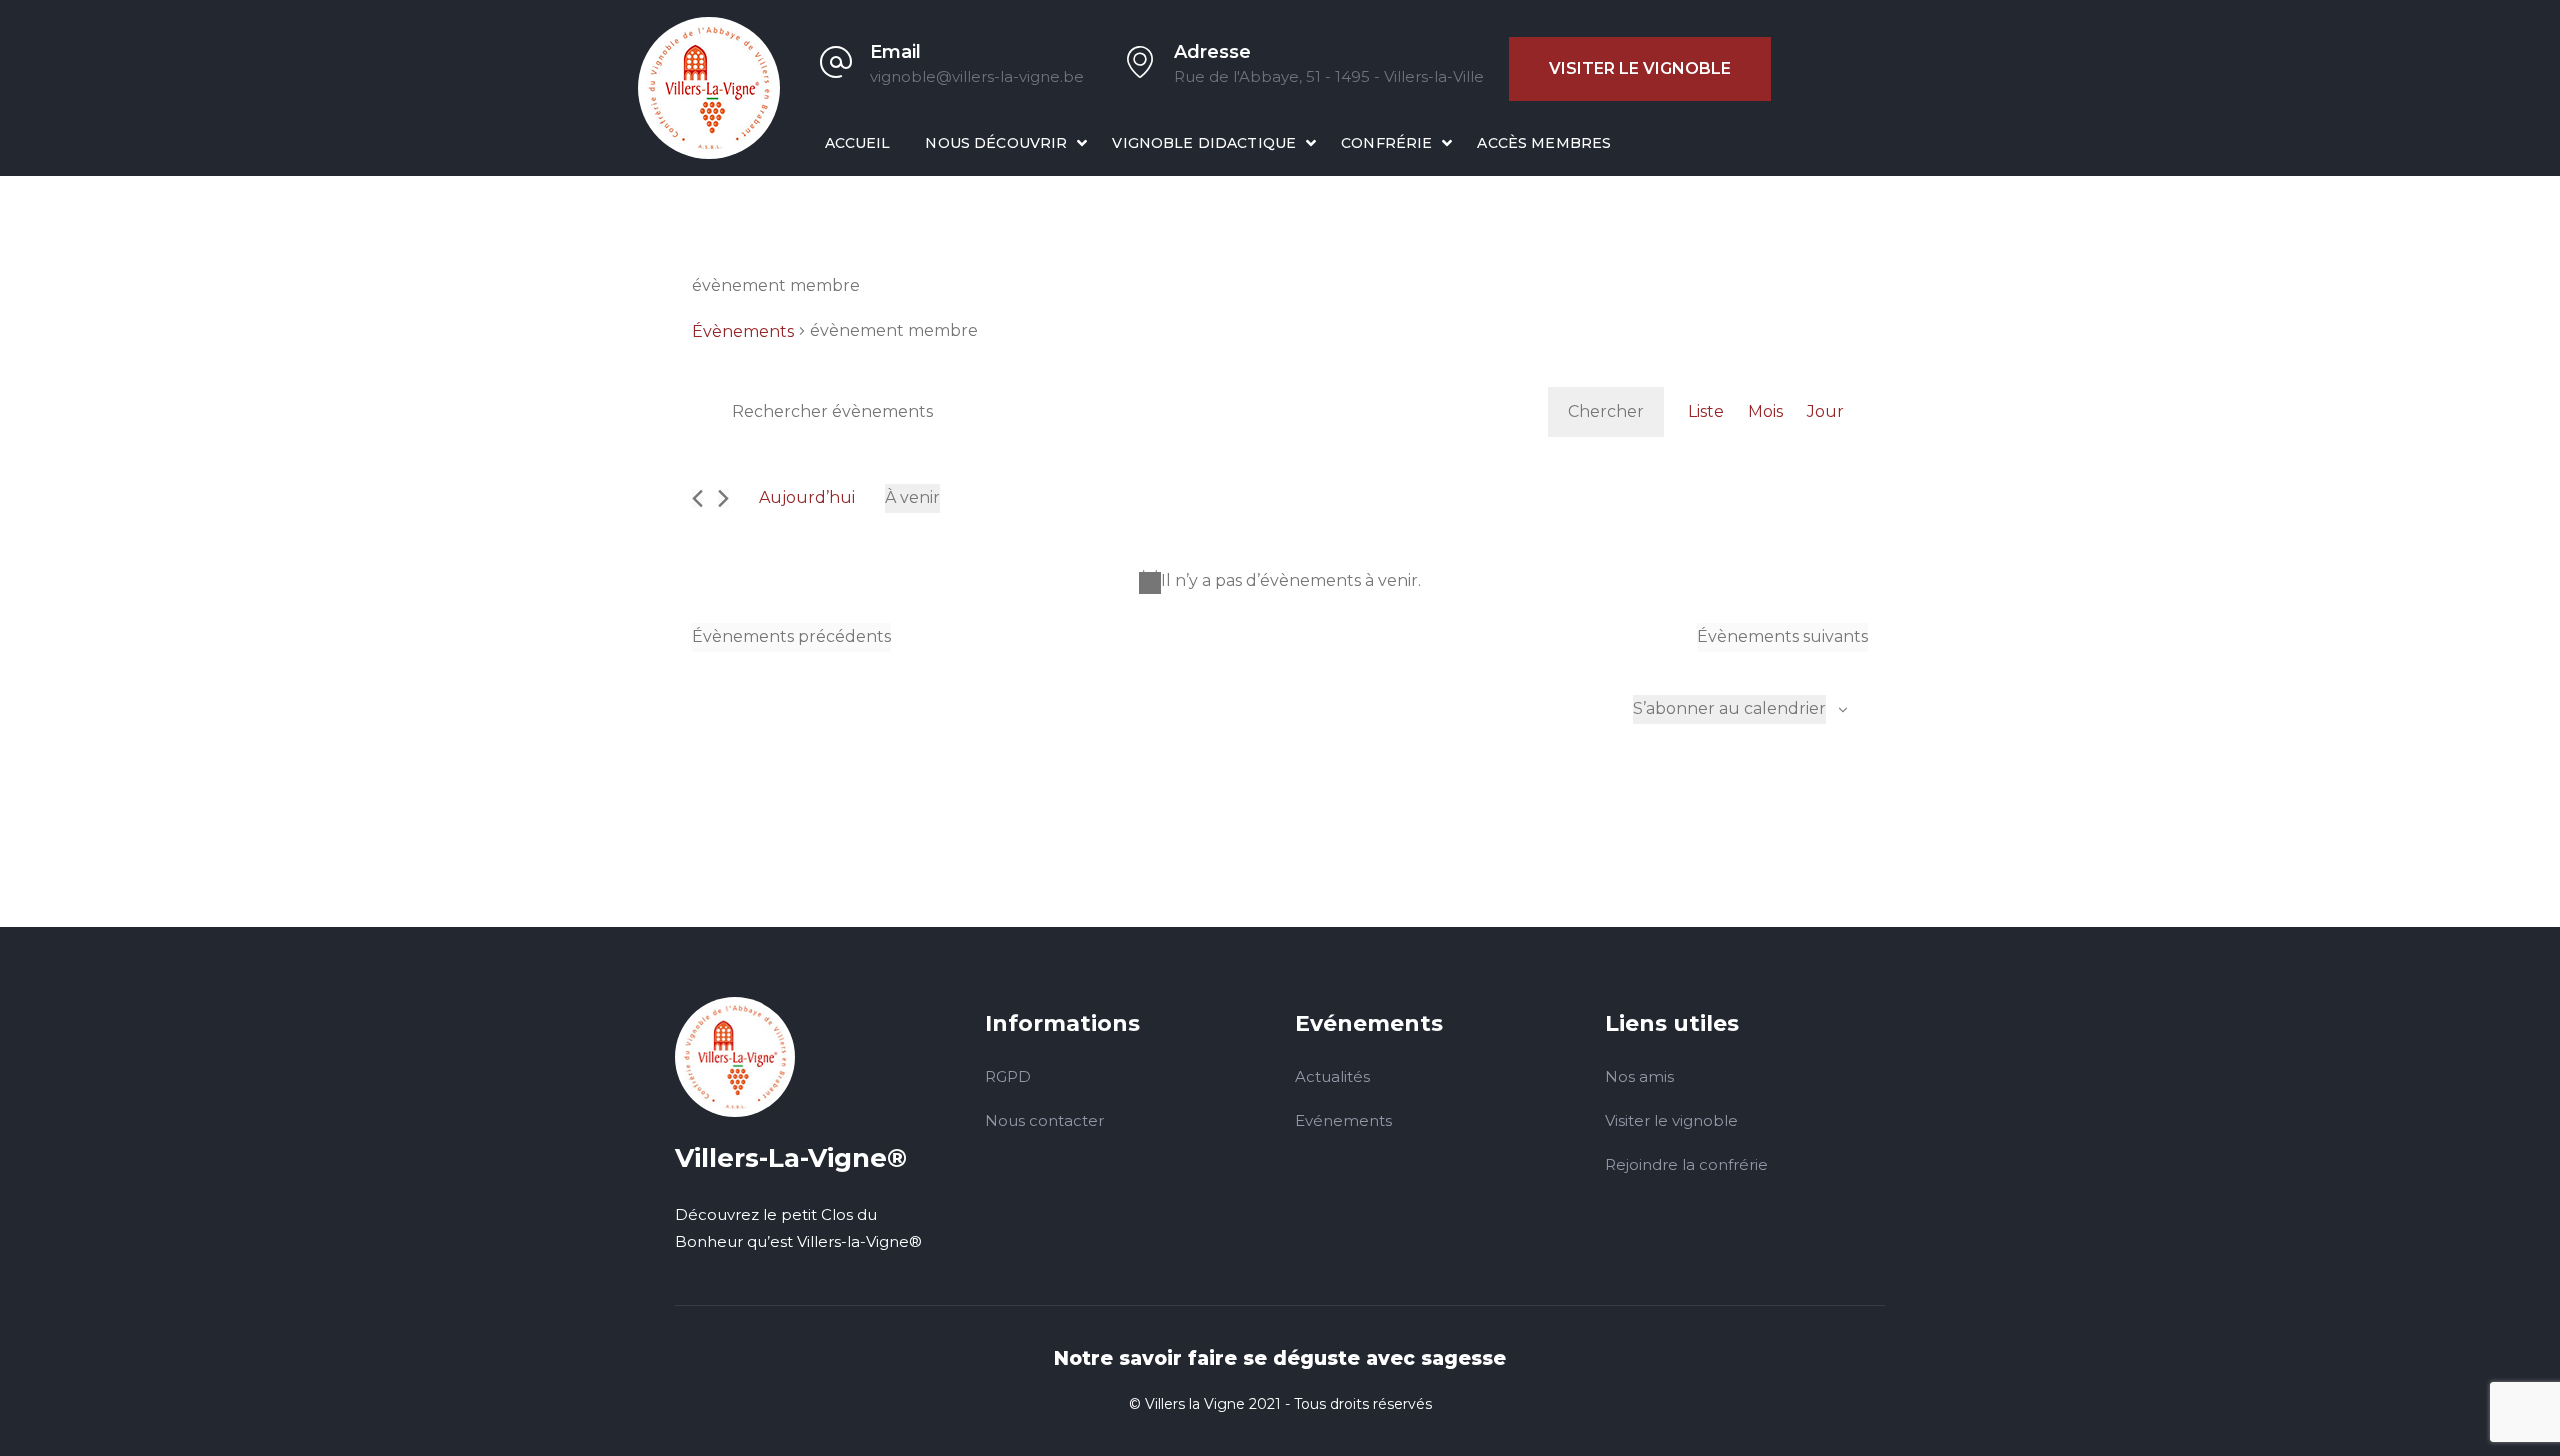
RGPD (1008, 1076)
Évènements (743, 331)
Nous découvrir (996, 143)
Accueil (858, 143)
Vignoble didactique (1204, 143)
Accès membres (1544, 143)
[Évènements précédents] (697, 498)
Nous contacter (1044, 1120)
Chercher (1606, 411)
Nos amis (1639, 1076)
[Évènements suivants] (723, 498)
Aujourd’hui (807, 497)
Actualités (1332, 1076)
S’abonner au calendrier (1729, 708)
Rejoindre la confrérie (1686, 1164)
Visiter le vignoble (1640, 68)
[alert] (1280, 581)
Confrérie (1386, 143)
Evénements (1343, 1120)
